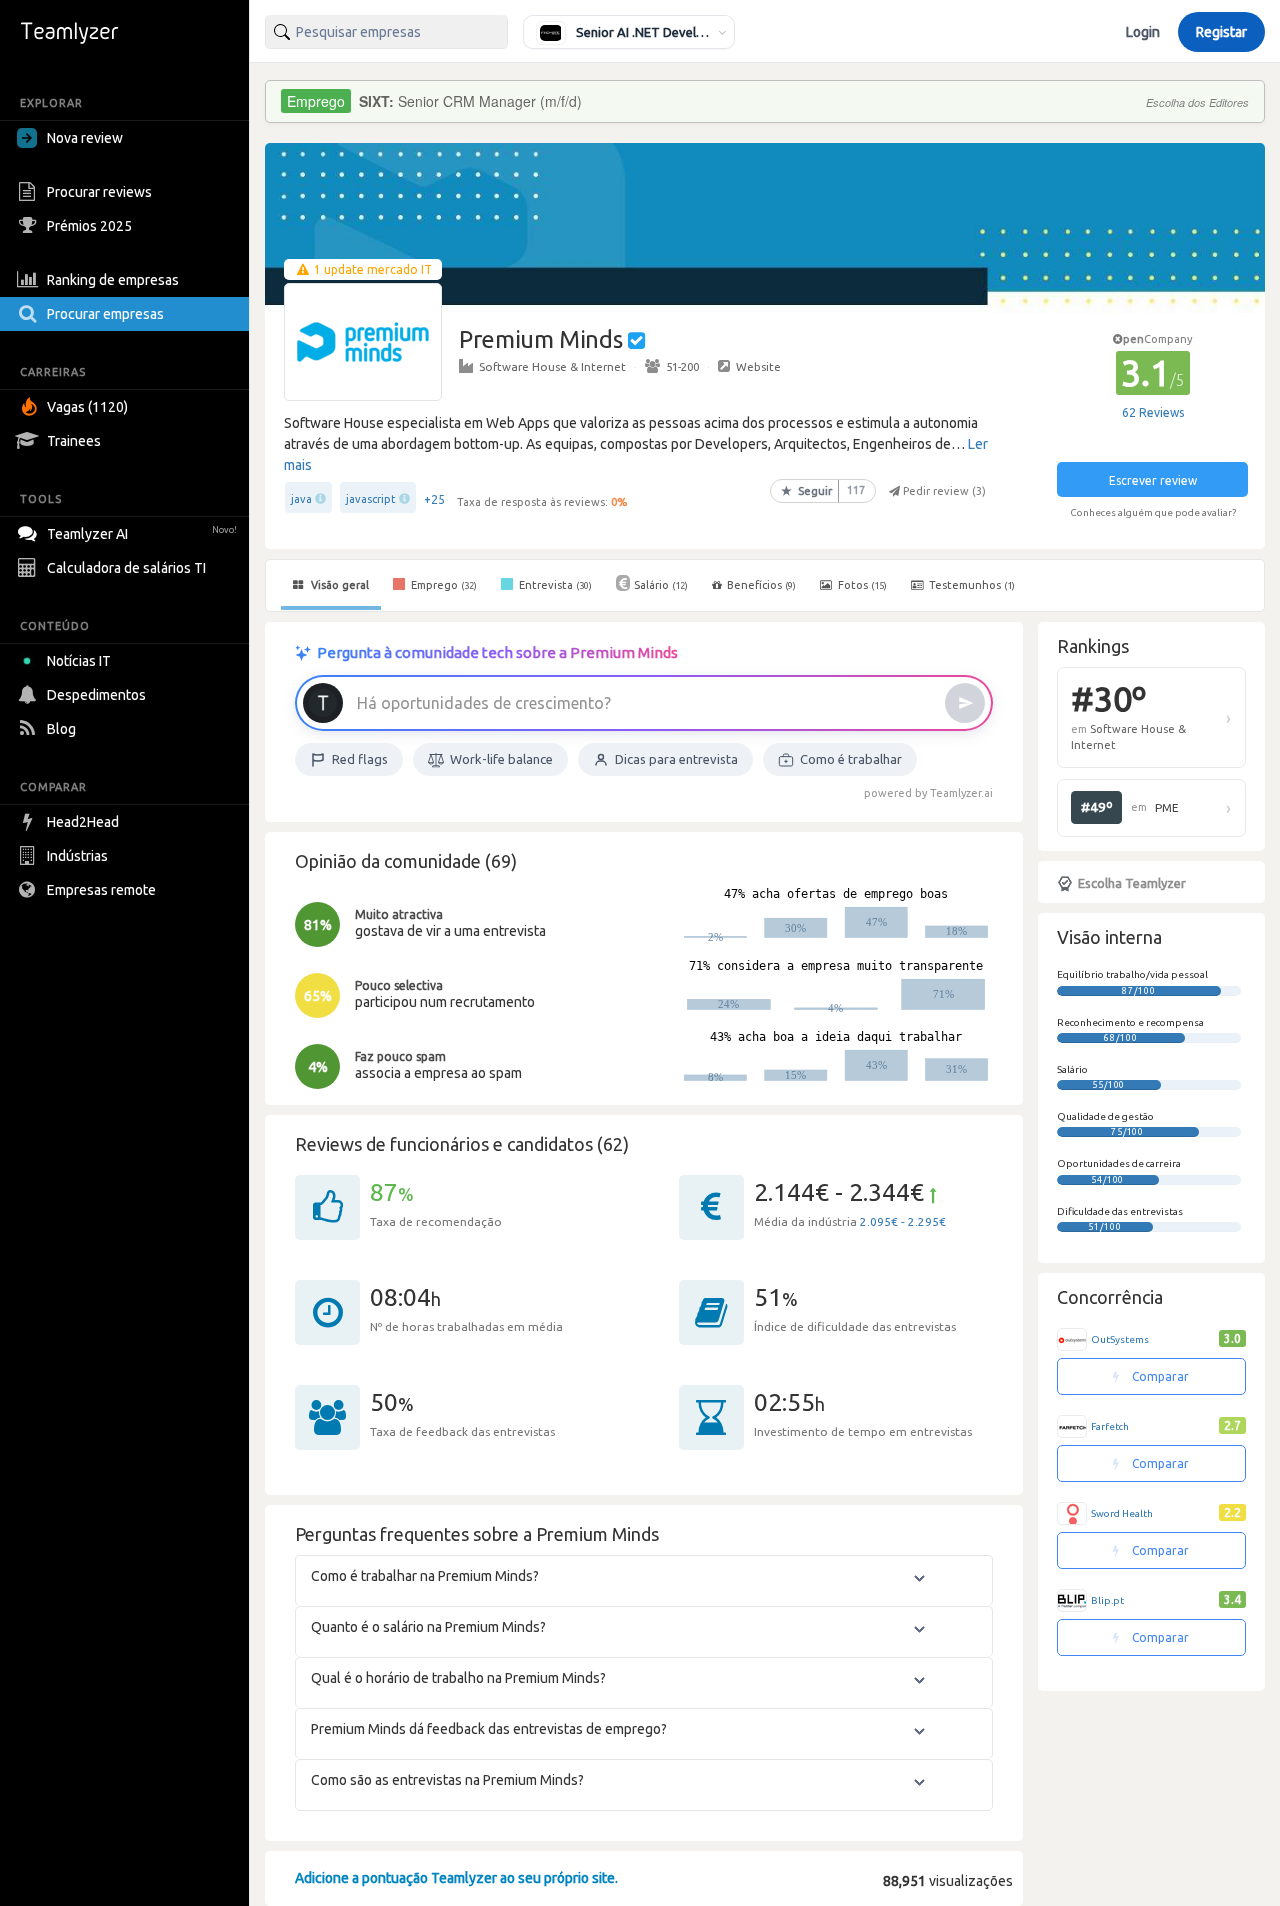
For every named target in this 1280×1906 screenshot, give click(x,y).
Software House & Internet (552, 366)
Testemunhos (970, 585)
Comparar (1159, 1376)
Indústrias (77, 856)
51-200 (682, 366)
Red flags (360, 759)
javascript (371, 499)
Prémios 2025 (89, 226)
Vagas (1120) (87, 407)
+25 (434, 499)
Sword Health (1122, 1513)
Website (758, 366)
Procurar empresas (105, 314)
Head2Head (83, 822)
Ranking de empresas (113, 280)
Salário (661, 585)
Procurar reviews (99, 192)
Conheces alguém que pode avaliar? (1153, 512)
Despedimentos (96, 695)
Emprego (442, 585)
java (301, 499)
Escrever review (1153, 480)
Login (1143, 32)
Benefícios (761, 585)
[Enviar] (965, 703)
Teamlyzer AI (142, 534)
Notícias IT (79, 661)
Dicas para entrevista (676, 759)
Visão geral (338, 585)
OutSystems (1120, 1339)
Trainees (74, 441)
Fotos (861, 585)
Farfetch (1110, 1426)
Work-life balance (501, 759)
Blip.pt (1107, 1600)
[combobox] (386, 32)
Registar (1221, 32)
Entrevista (554, 585)
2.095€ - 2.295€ (903, 1221)
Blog (61, 729)
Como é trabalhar (851, 759)
